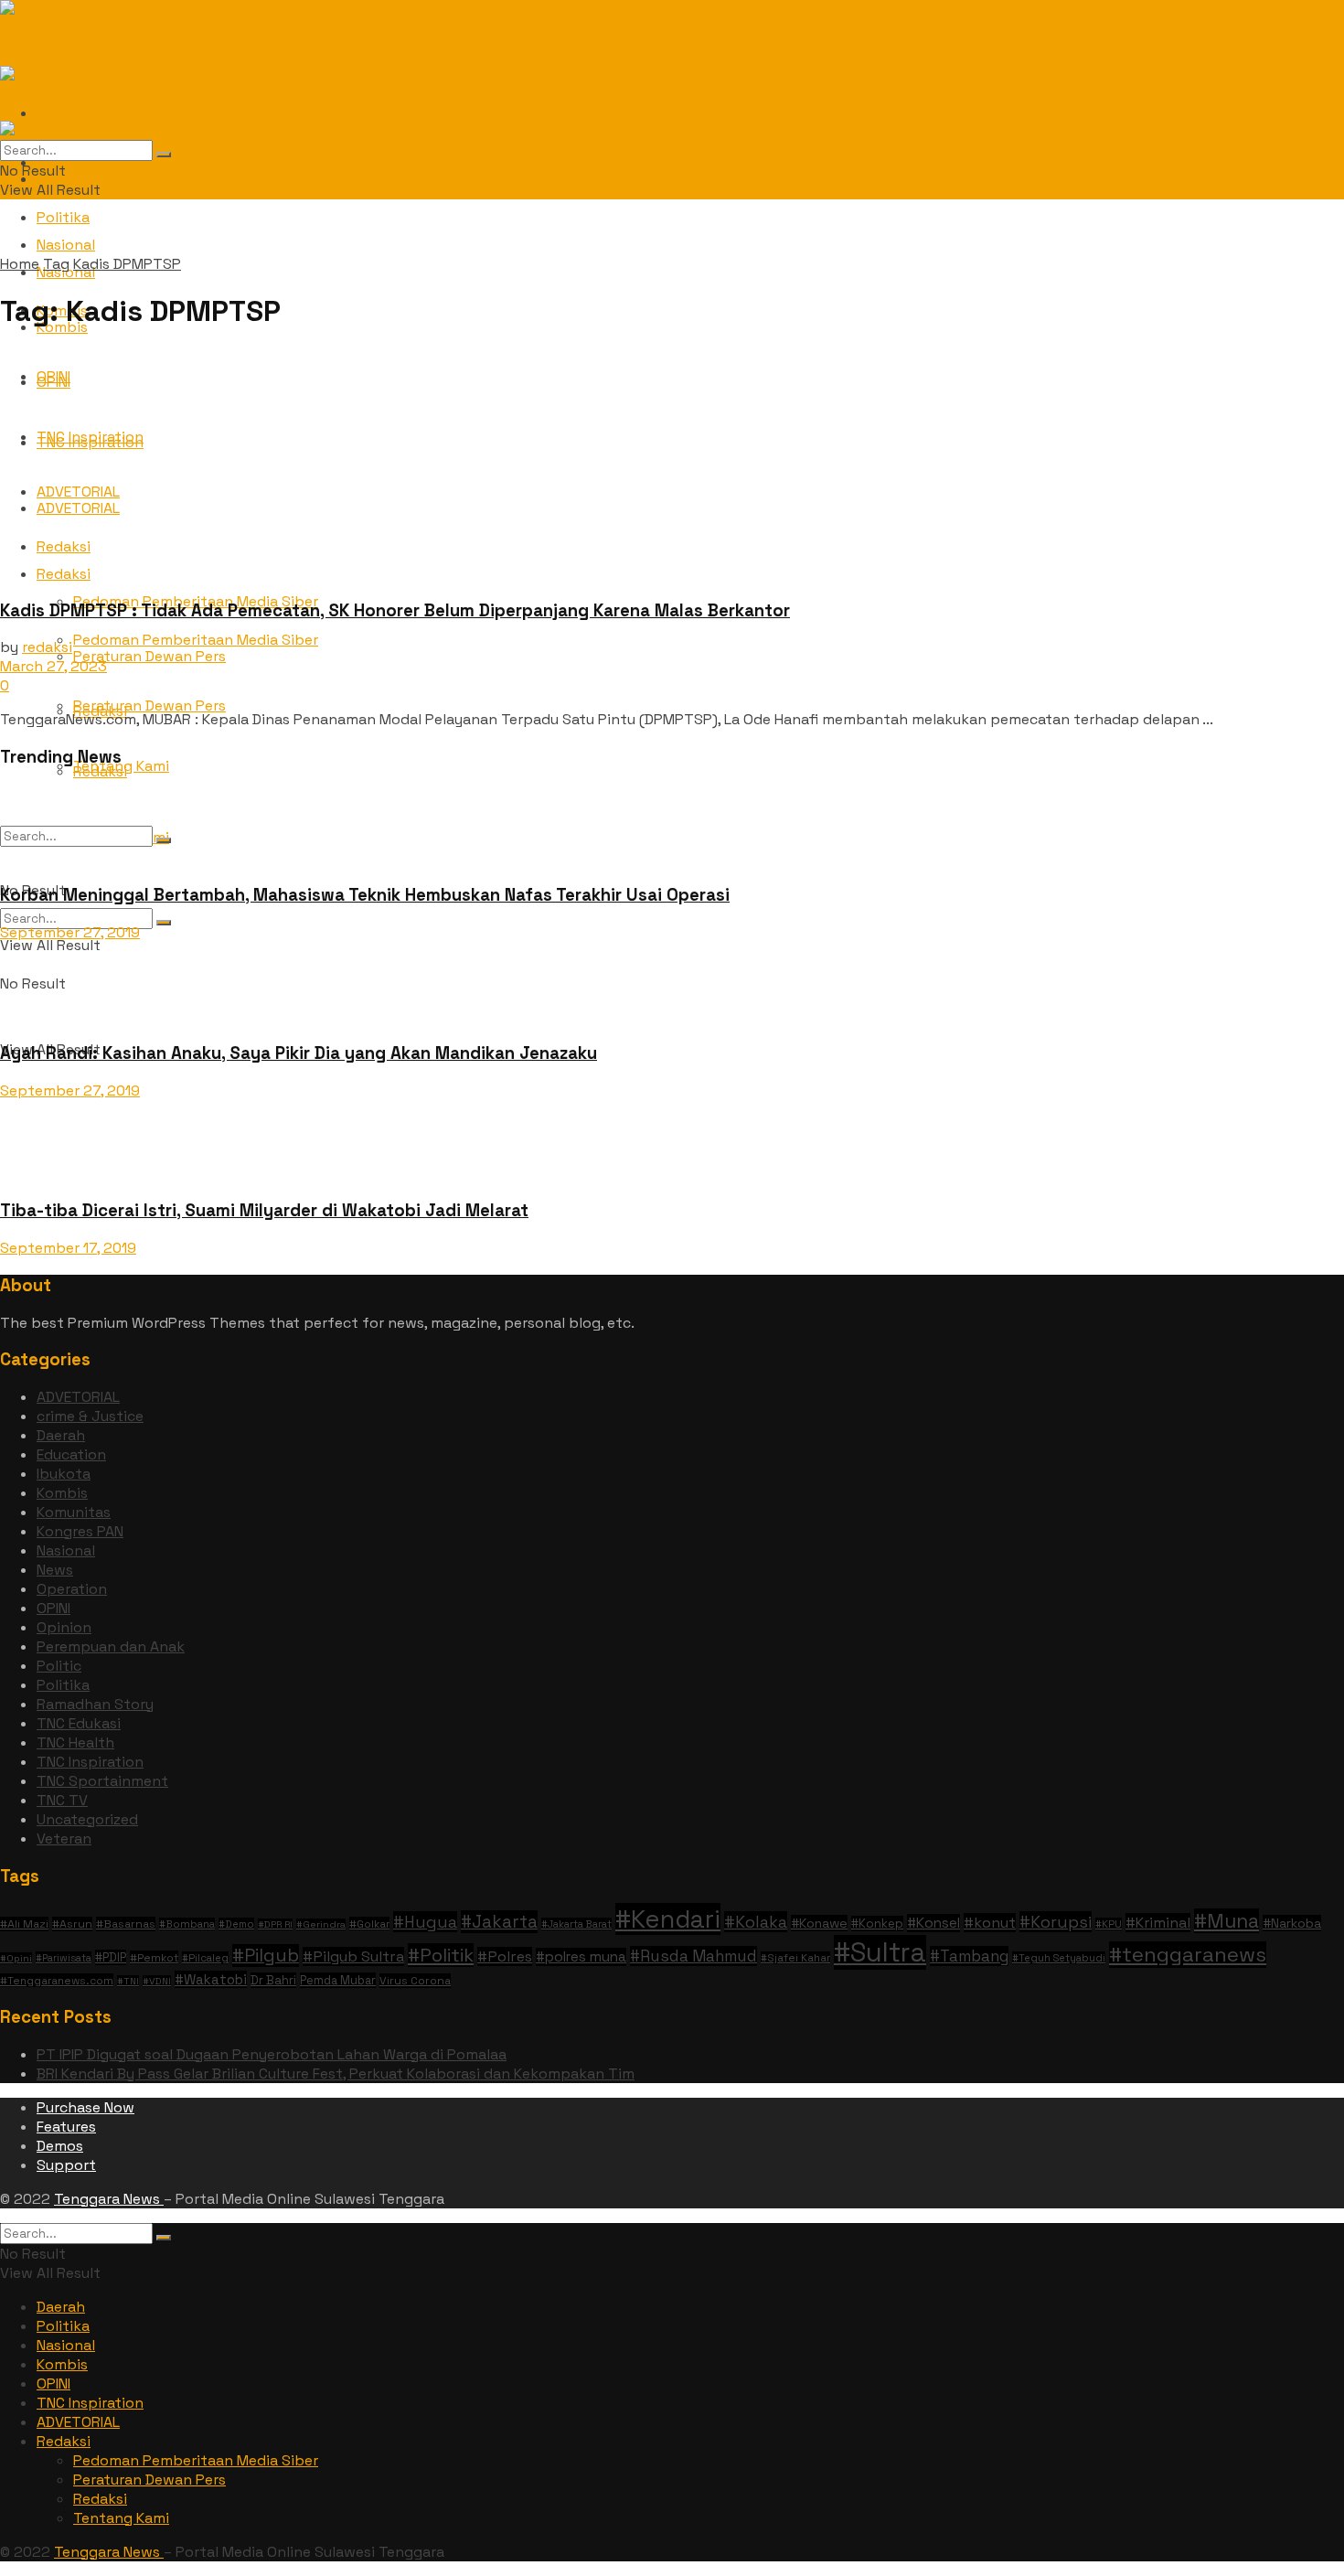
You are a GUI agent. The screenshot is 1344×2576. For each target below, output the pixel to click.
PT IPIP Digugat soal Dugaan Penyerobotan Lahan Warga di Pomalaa (272, 2054)
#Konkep (877, 1924)
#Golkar (369, 1924)
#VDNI (157, 1981)
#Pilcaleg (205, 1958)
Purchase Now (85, 2107)
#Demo (236, 1924)
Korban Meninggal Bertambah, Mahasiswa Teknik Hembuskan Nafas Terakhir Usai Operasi (365, 895)
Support (66, 2165)
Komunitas (74, 1512)
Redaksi (64, 2441)
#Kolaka (756, 1922)
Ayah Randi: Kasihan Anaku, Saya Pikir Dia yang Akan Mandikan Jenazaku (299, 1053)
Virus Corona (415, 1981)
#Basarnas (126, 1924)
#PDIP (111, 1957)
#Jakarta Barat (576, 1924)
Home (20, 264)
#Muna (1227, 1921)
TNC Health (75, 1742)
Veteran (64, 1838)
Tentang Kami (121, 2518)
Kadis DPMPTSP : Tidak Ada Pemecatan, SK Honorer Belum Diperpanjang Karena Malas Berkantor (395, 610)
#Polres (505, 1956)
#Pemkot (154, 1957)
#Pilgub (266, 1956)
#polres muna (581, 1957)
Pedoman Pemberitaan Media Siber (196, 2460)
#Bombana (187, 1924)
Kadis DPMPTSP (127, 264)
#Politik (441, 1955)
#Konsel (933, 1923)
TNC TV (62, 1800)
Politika (63, 217)
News (55, 1570)
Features (66, 2127)
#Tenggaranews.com (57, 1980)
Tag (56, 264)
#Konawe (819, 1923)
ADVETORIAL (78, 1397)
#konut (990, 1923)
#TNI (128, 1981)
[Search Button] (164, 923)
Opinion (64, 1627)
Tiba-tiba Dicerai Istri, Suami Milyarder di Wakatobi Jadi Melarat (264, 1210)
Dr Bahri (273, 1980)
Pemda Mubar (338, 1980)
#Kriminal (1158, 1923)
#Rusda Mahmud (693, 1956)
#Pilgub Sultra (353, 1956)
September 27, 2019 (70, 932)
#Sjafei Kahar (795, 1958)
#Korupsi (1056, 1922)
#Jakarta (499, 1922)
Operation (72, 1589)
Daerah (61, 1435)
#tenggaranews (1188, 1955)
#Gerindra (321, 1924)
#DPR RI (275, 1924)
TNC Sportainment (102, 1781)
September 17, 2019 (68, 1248)
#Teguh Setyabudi (1059, 1958)
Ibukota (64, 1474)
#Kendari (668, 1919)
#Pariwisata (64, 1958)
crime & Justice (90, 1416)
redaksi (47, 647)
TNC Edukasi (79, 1723)
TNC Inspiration (90, 1762)
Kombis (62, 1493)
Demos (60, 2146)
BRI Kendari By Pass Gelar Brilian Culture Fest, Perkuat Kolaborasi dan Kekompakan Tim (336, 2074)
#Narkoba (1292, 1923)
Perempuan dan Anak (111, 1646)
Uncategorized (87, 1819)
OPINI (53, 1608)
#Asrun (72, 1924)
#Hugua (425, 1922)
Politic (59, 1666)
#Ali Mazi (24, 1924)
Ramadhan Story (95, 1704)
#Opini (16, 1958)
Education (71, 1454)
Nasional (66, 1550)
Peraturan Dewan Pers (149, 705)
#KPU (1109, 1924)
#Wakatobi (211, 1979)
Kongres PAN (80, 1531)
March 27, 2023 (53, 666)
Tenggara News (109, 2199)
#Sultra (880, 1952)
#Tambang (969, 1956)
